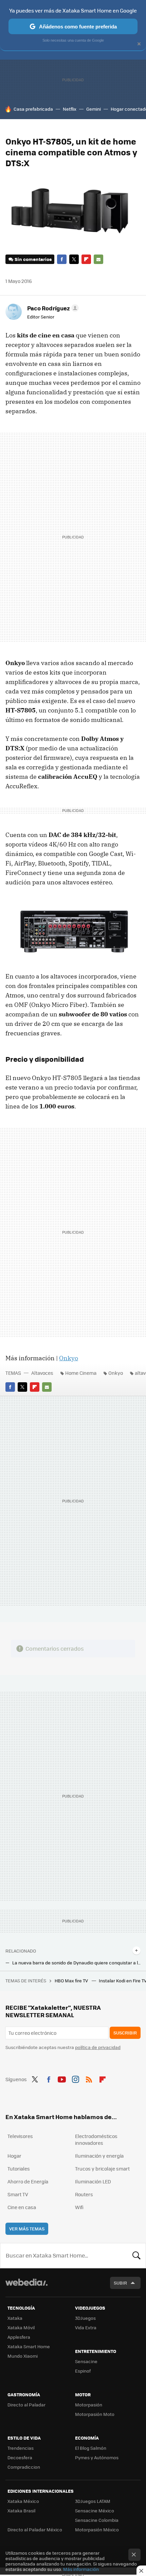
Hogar (14, 2156)
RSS (89, 2078)
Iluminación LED (93, 2181)
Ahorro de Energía (28, 2181)
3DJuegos (85, 2318)
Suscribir (125, 2033)
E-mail (98, 259)
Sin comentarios (33, 259)
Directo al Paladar (26, 2405)
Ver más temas (27, 2229)
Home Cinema (81, 1373)
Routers (84, 2194)
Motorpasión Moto (95, 2414)
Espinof (83, 2371)
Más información (81, 2569)
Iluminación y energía (99, 2156)
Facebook (62, 259)
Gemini (94, 109)
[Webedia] (26, 2287)
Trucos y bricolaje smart (102, 2168)
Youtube (62, 2078)
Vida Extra (86, 2327)
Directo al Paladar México (35, 2529)
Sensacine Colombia (97, 2520)
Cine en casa (22, 2207)
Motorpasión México (97, 2529)
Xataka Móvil (21, 2327)
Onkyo (69, 1358)
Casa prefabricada (33, 109)
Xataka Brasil (21, 2511)
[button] (52, 308)
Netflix (70, 109)
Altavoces (42, 1373)
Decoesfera (20, 2457)
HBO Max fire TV (72, 1980)
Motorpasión (89, 2405)
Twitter (74, 259)
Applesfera (19, 2337)
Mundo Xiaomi (23, 2356)
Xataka (15, 2318)
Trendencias (21, 2448)
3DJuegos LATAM (93, 2501)
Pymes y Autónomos (97, 2457)
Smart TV (18, 2194)
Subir (120, 2283)
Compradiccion (24, 2467)
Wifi (79, 2207)
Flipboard (86, 259)
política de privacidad (98, 2047)
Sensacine (86, 2361)
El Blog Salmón (91, 2448)
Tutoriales (19, 2168)
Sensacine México (95, 2511)
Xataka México (23, 2501)
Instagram (75, 2078)
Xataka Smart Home (29, 2346)
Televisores (20, 2136)
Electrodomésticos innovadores (96, 2139)
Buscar (136, 2255)
